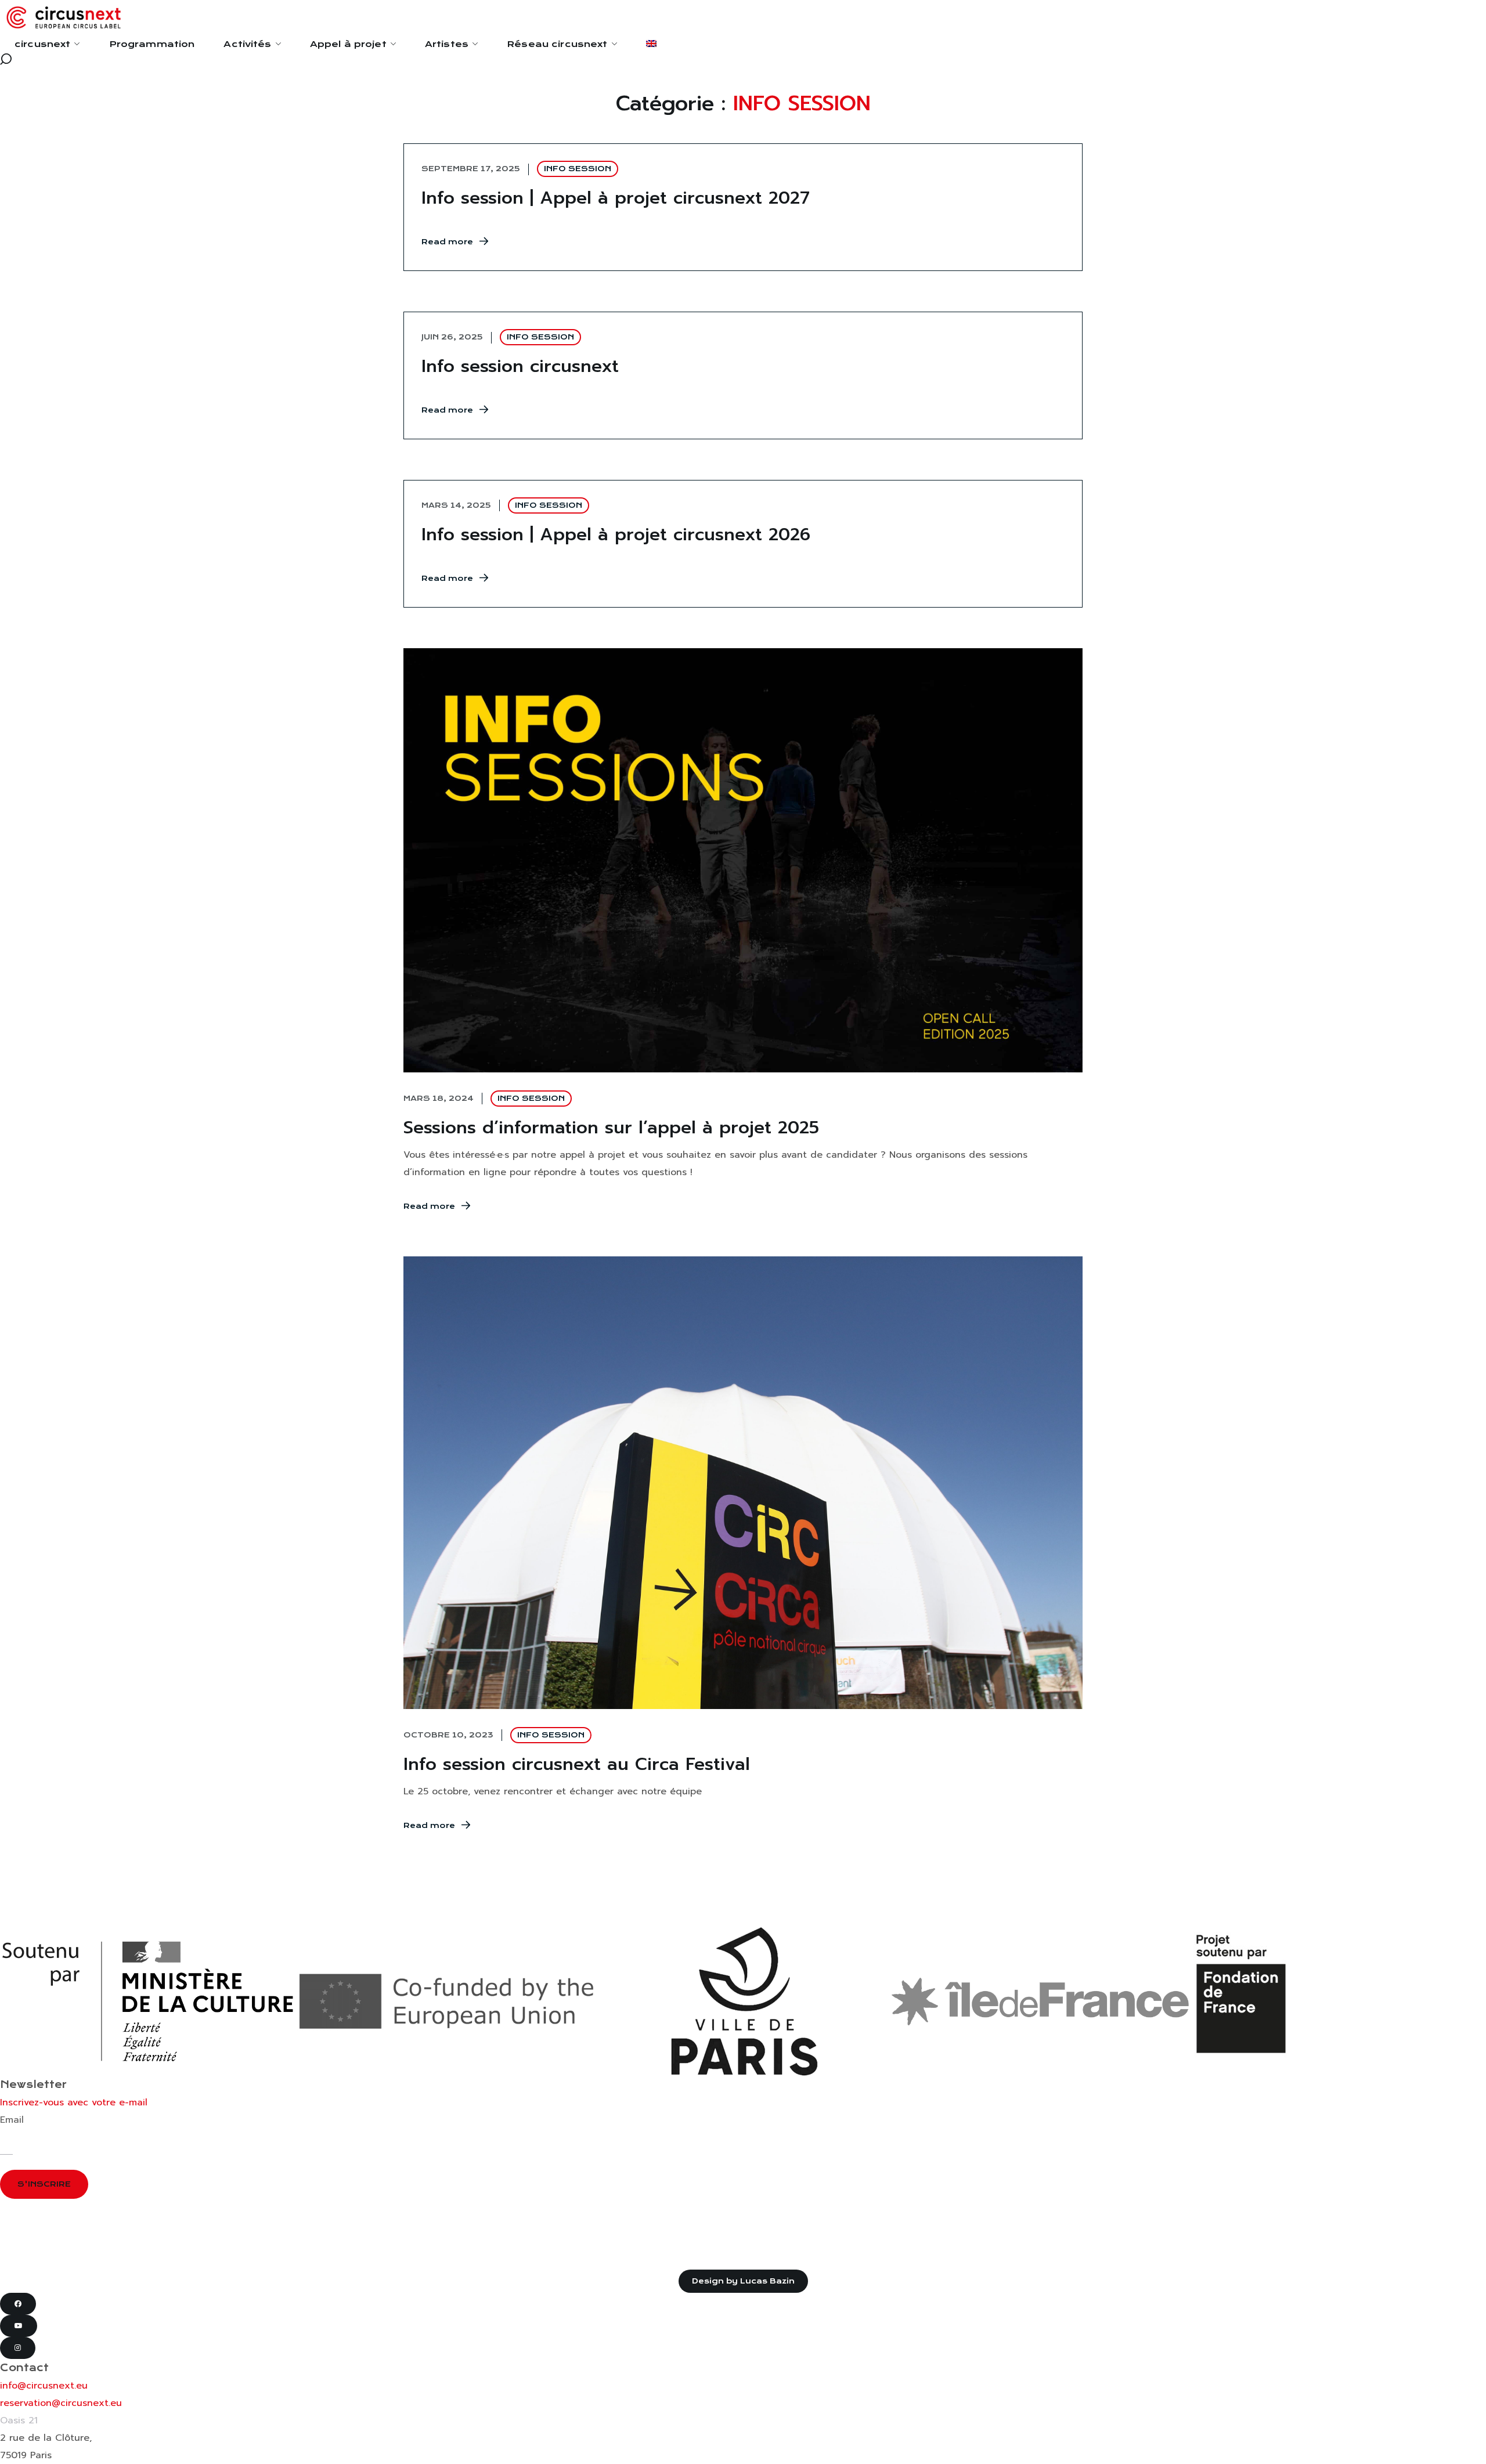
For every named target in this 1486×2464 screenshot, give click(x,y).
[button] (743, 59)
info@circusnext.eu (44, 2386)
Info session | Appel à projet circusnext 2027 (616, 198)
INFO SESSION (578, 169)
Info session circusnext (520, 366)
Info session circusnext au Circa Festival (577, 1764)
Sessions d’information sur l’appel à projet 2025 (614, 1128)
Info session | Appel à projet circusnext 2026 (616, 534)
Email (12, 2120)
